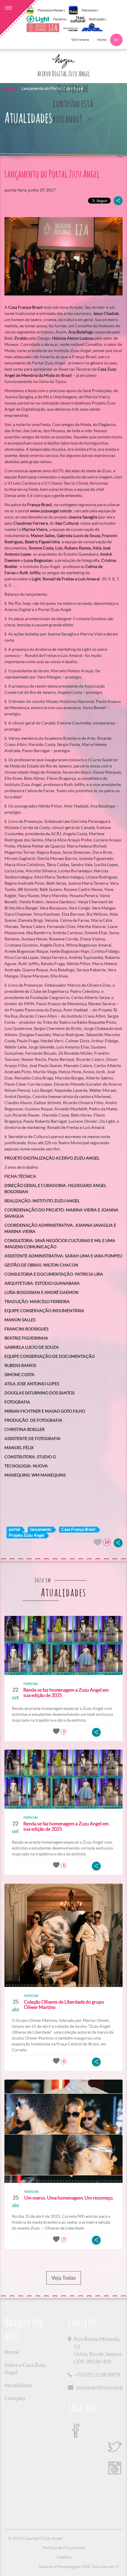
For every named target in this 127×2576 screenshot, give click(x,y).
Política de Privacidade (64, 2548)
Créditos (63, 2557)
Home (10, 88)
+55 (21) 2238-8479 (97, 2375)
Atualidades (18, 2385)
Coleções (15, 2398)
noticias (31, 1683)
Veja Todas (64, 2278)
